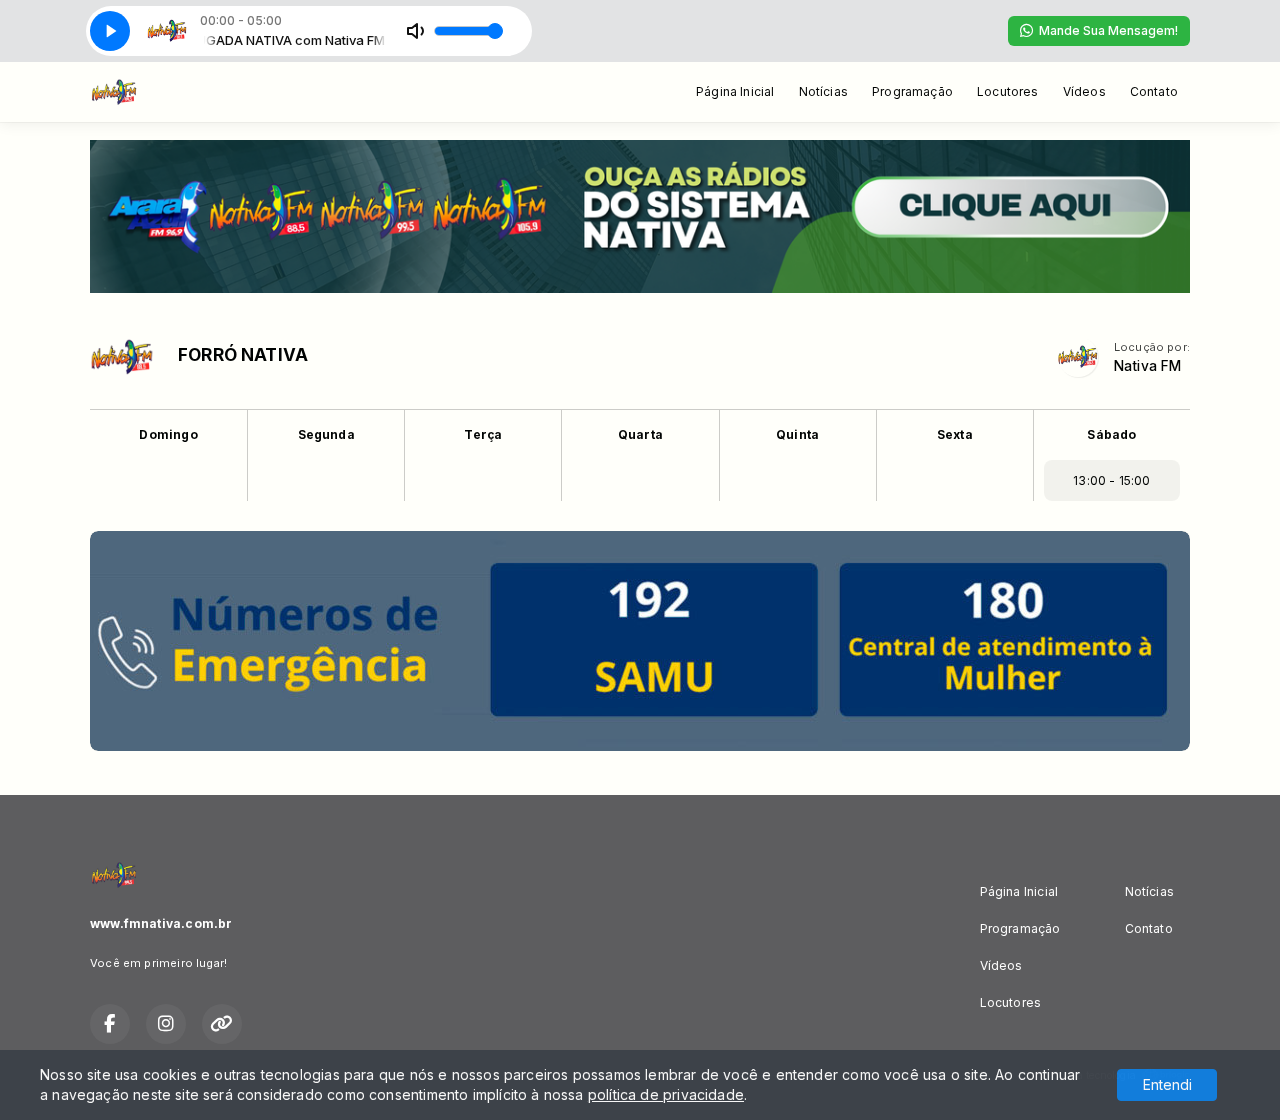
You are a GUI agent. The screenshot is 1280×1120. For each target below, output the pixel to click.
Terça (483, 434)
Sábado (1111, 434)
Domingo (168, 434)
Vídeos (1084, 91)
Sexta (955, 434)
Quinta (797, 434)
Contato (1154, 91)
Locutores (1008, 91)
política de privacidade (666, 1094)
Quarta (640, 434)
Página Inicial (735, 91)
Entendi (1167, 1084)
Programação (912, 91)
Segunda (326, 434)
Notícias (823, 91)
